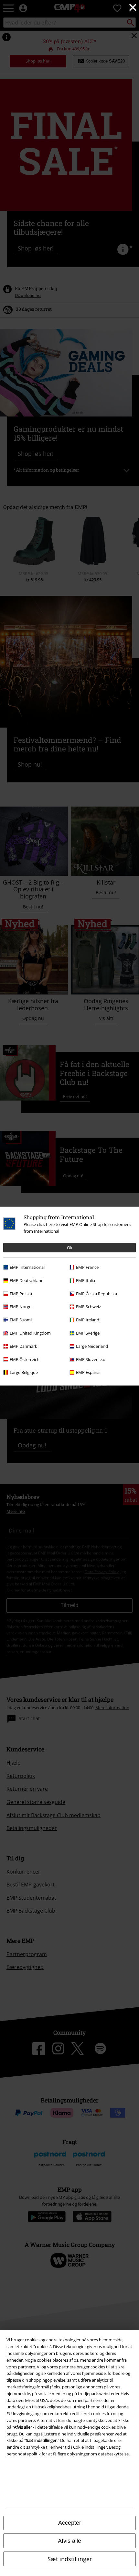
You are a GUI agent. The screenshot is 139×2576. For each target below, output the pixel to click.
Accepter (70, 2523)
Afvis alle (69, 2541)
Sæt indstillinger (70, 2559)
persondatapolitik (24, 2454)
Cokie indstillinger (90, 2447)
